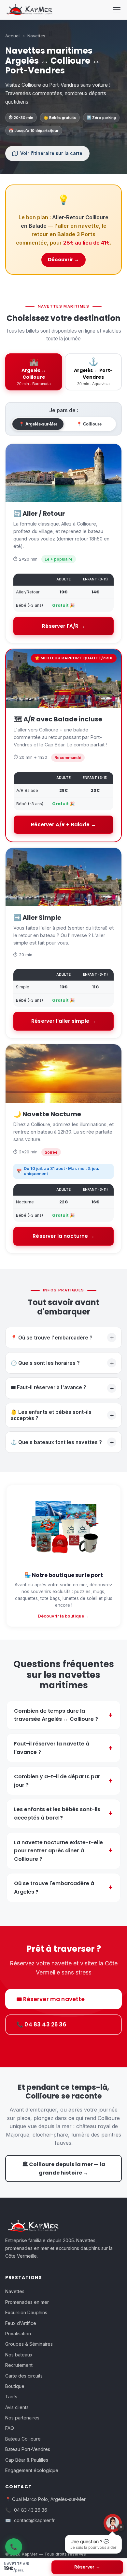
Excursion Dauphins (26, 2312)
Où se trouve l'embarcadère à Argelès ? (54, 1888)
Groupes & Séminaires (29, 2344)
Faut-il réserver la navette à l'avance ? (52, 1748)
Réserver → (87, 2567)
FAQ (10, 2428)
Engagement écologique (32, 2470)
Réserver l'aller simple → (63, 1021)
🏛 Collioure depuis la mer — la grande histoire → (64, 2169)
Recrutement (19, 2365)
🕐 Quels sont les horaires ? (62, 1363)
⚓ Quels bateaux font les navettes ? (62, 1442)
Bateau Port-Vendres (28, 2449)
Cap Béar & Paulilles (27, 2460)
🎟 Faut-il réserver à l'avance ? (62, 1388)
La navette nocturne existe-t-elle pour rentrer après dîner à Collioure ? (58, 1851)
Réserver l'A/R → (63, 626)
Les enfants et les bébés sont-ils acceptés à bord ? (57, 1814)
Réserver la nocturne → (63, 1236)
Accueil (13, 36)
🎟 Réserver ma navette (51, 1999)
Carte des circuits (24, 2376)
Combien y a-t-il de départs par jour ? (57, 1781)
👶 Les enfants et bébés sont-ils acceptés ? (62, 1415)
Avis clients (17, 2407)
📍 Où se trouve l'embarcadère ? (62, 1338)
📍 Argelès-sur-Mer (38, 424)
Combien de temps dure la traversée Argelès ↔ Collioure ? (56, 1715)
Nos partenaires (22, 2418)
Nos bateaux (19, 2355)
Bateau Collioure (23, 2439)
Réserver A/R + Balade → (63, 825)
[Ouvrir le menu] (117, 10)
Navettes (15, 2291)
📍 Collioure (89, 424)
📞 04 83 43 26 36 (41, 2024)
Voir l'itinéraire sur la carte (51, 153)
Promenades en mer (27, 2302)
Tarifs (11, 2397)
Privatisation (18, 2334)
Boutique (15, 2386)
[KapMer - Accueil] (29, 10)
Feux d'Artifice (21, 2323)
